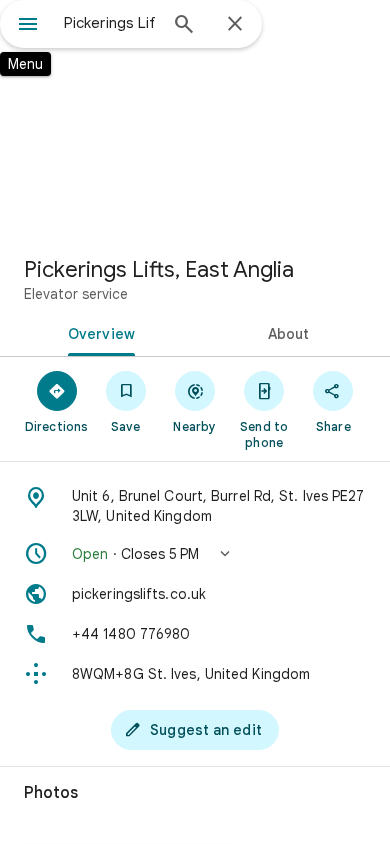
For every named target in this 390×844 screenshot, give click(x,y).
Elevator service (76, 294)
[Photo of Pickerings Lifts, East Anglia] (195, 120)
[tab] (97, 332)
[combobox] (110, 23)
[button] (195, 554)
